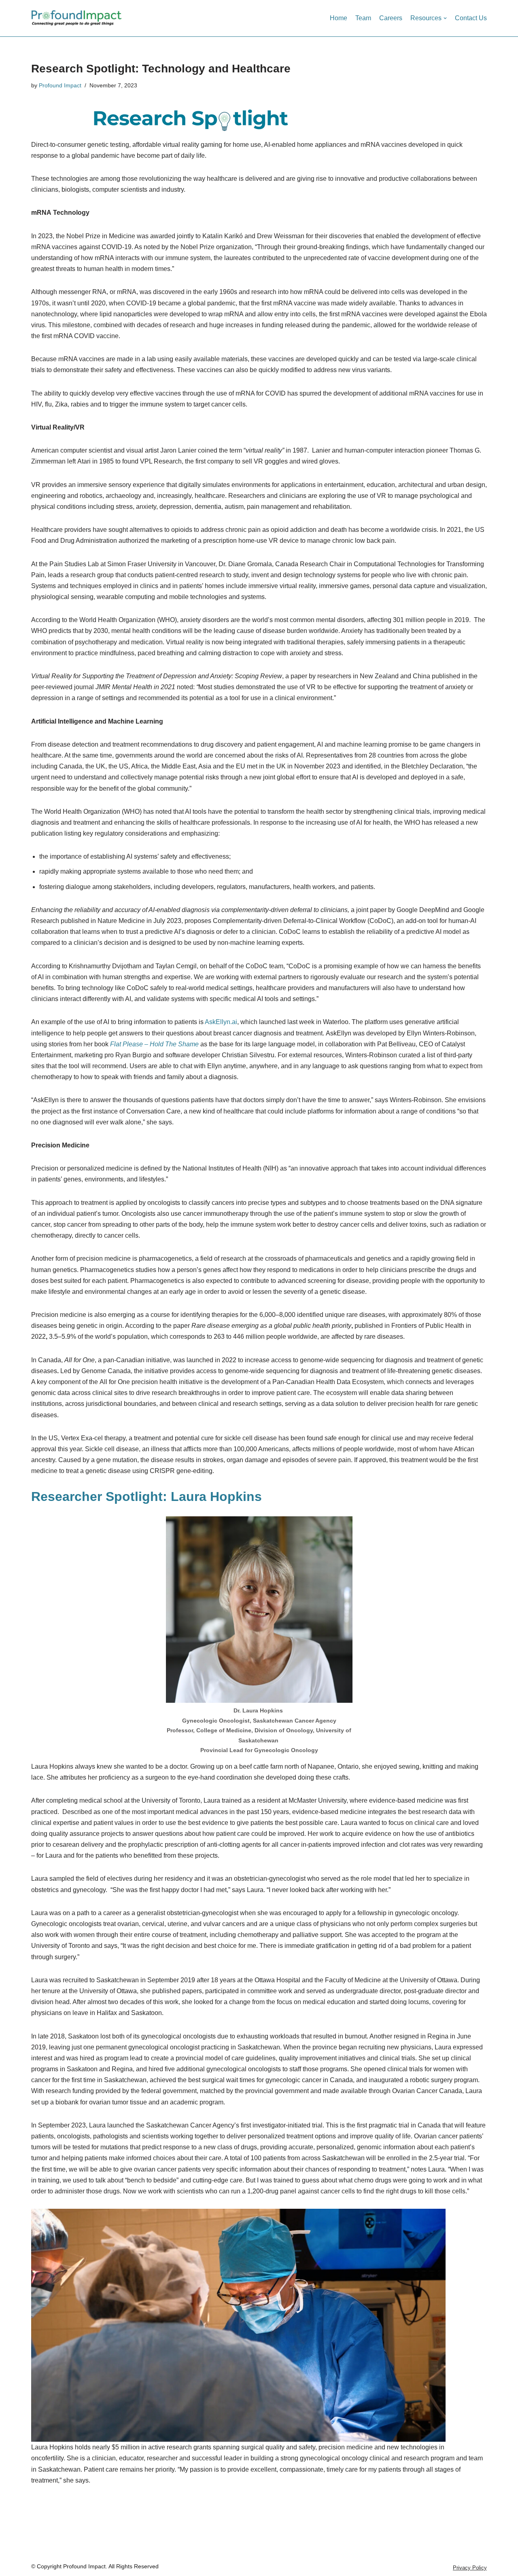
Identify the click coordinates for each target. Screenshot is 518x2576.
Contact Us (471, 18)
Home (339, 18)
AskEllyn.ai (221, 1022)
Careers (391, 18)
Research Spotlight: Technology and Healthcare (161, 69)
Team (363, 18)
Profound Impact (60, 85)
